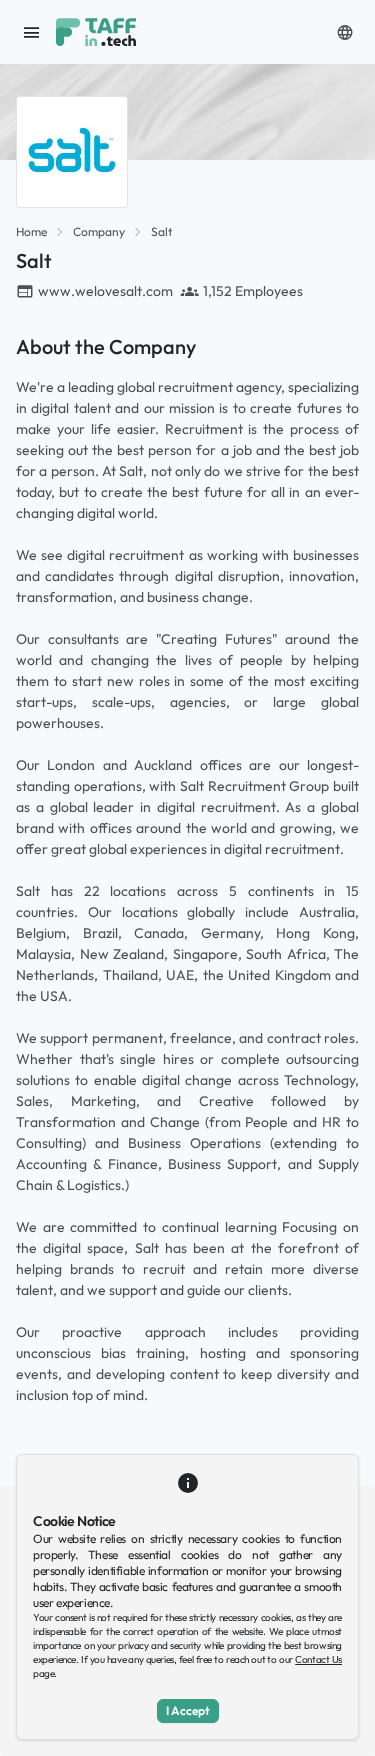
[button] (345, 32)
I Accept (188, 1710)
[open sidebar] (32, 32)
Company (99, 231)
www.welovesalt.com (105, 291)
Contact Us (318, 1659)
